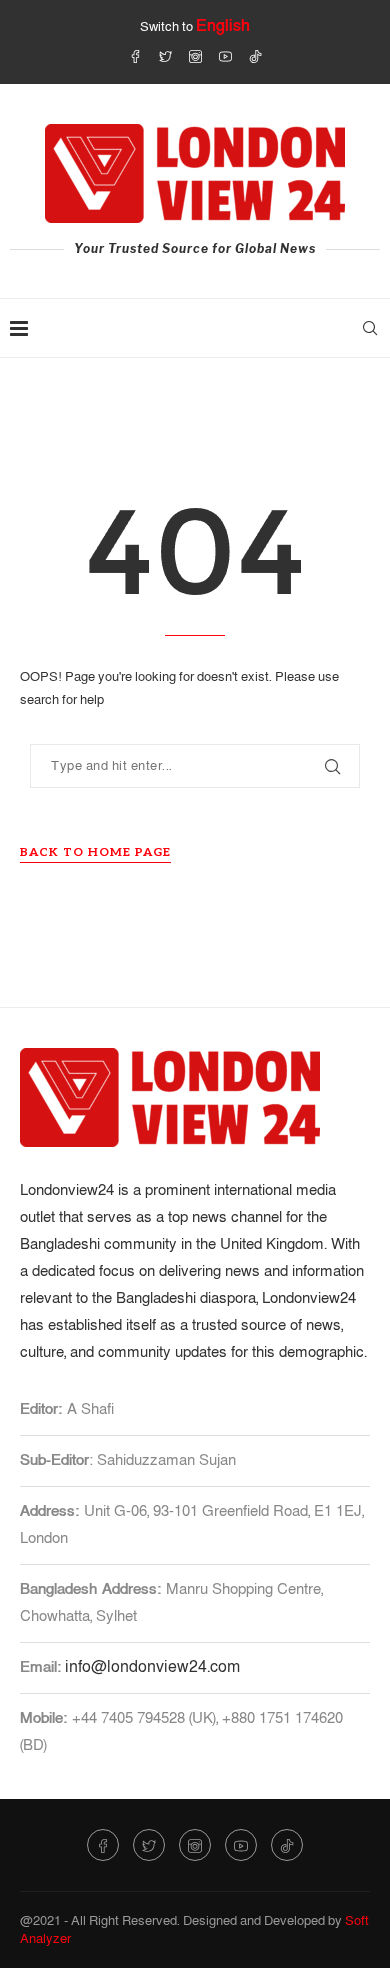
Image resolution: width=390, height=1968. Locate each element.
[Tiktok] (255, 56)
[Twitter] (165, 56)
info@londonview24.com (152, 1667)
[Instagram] (195, 56)
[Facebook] (135, 56)
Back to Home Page (95, 852)
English (223, 26)
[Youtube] (225, 56)
